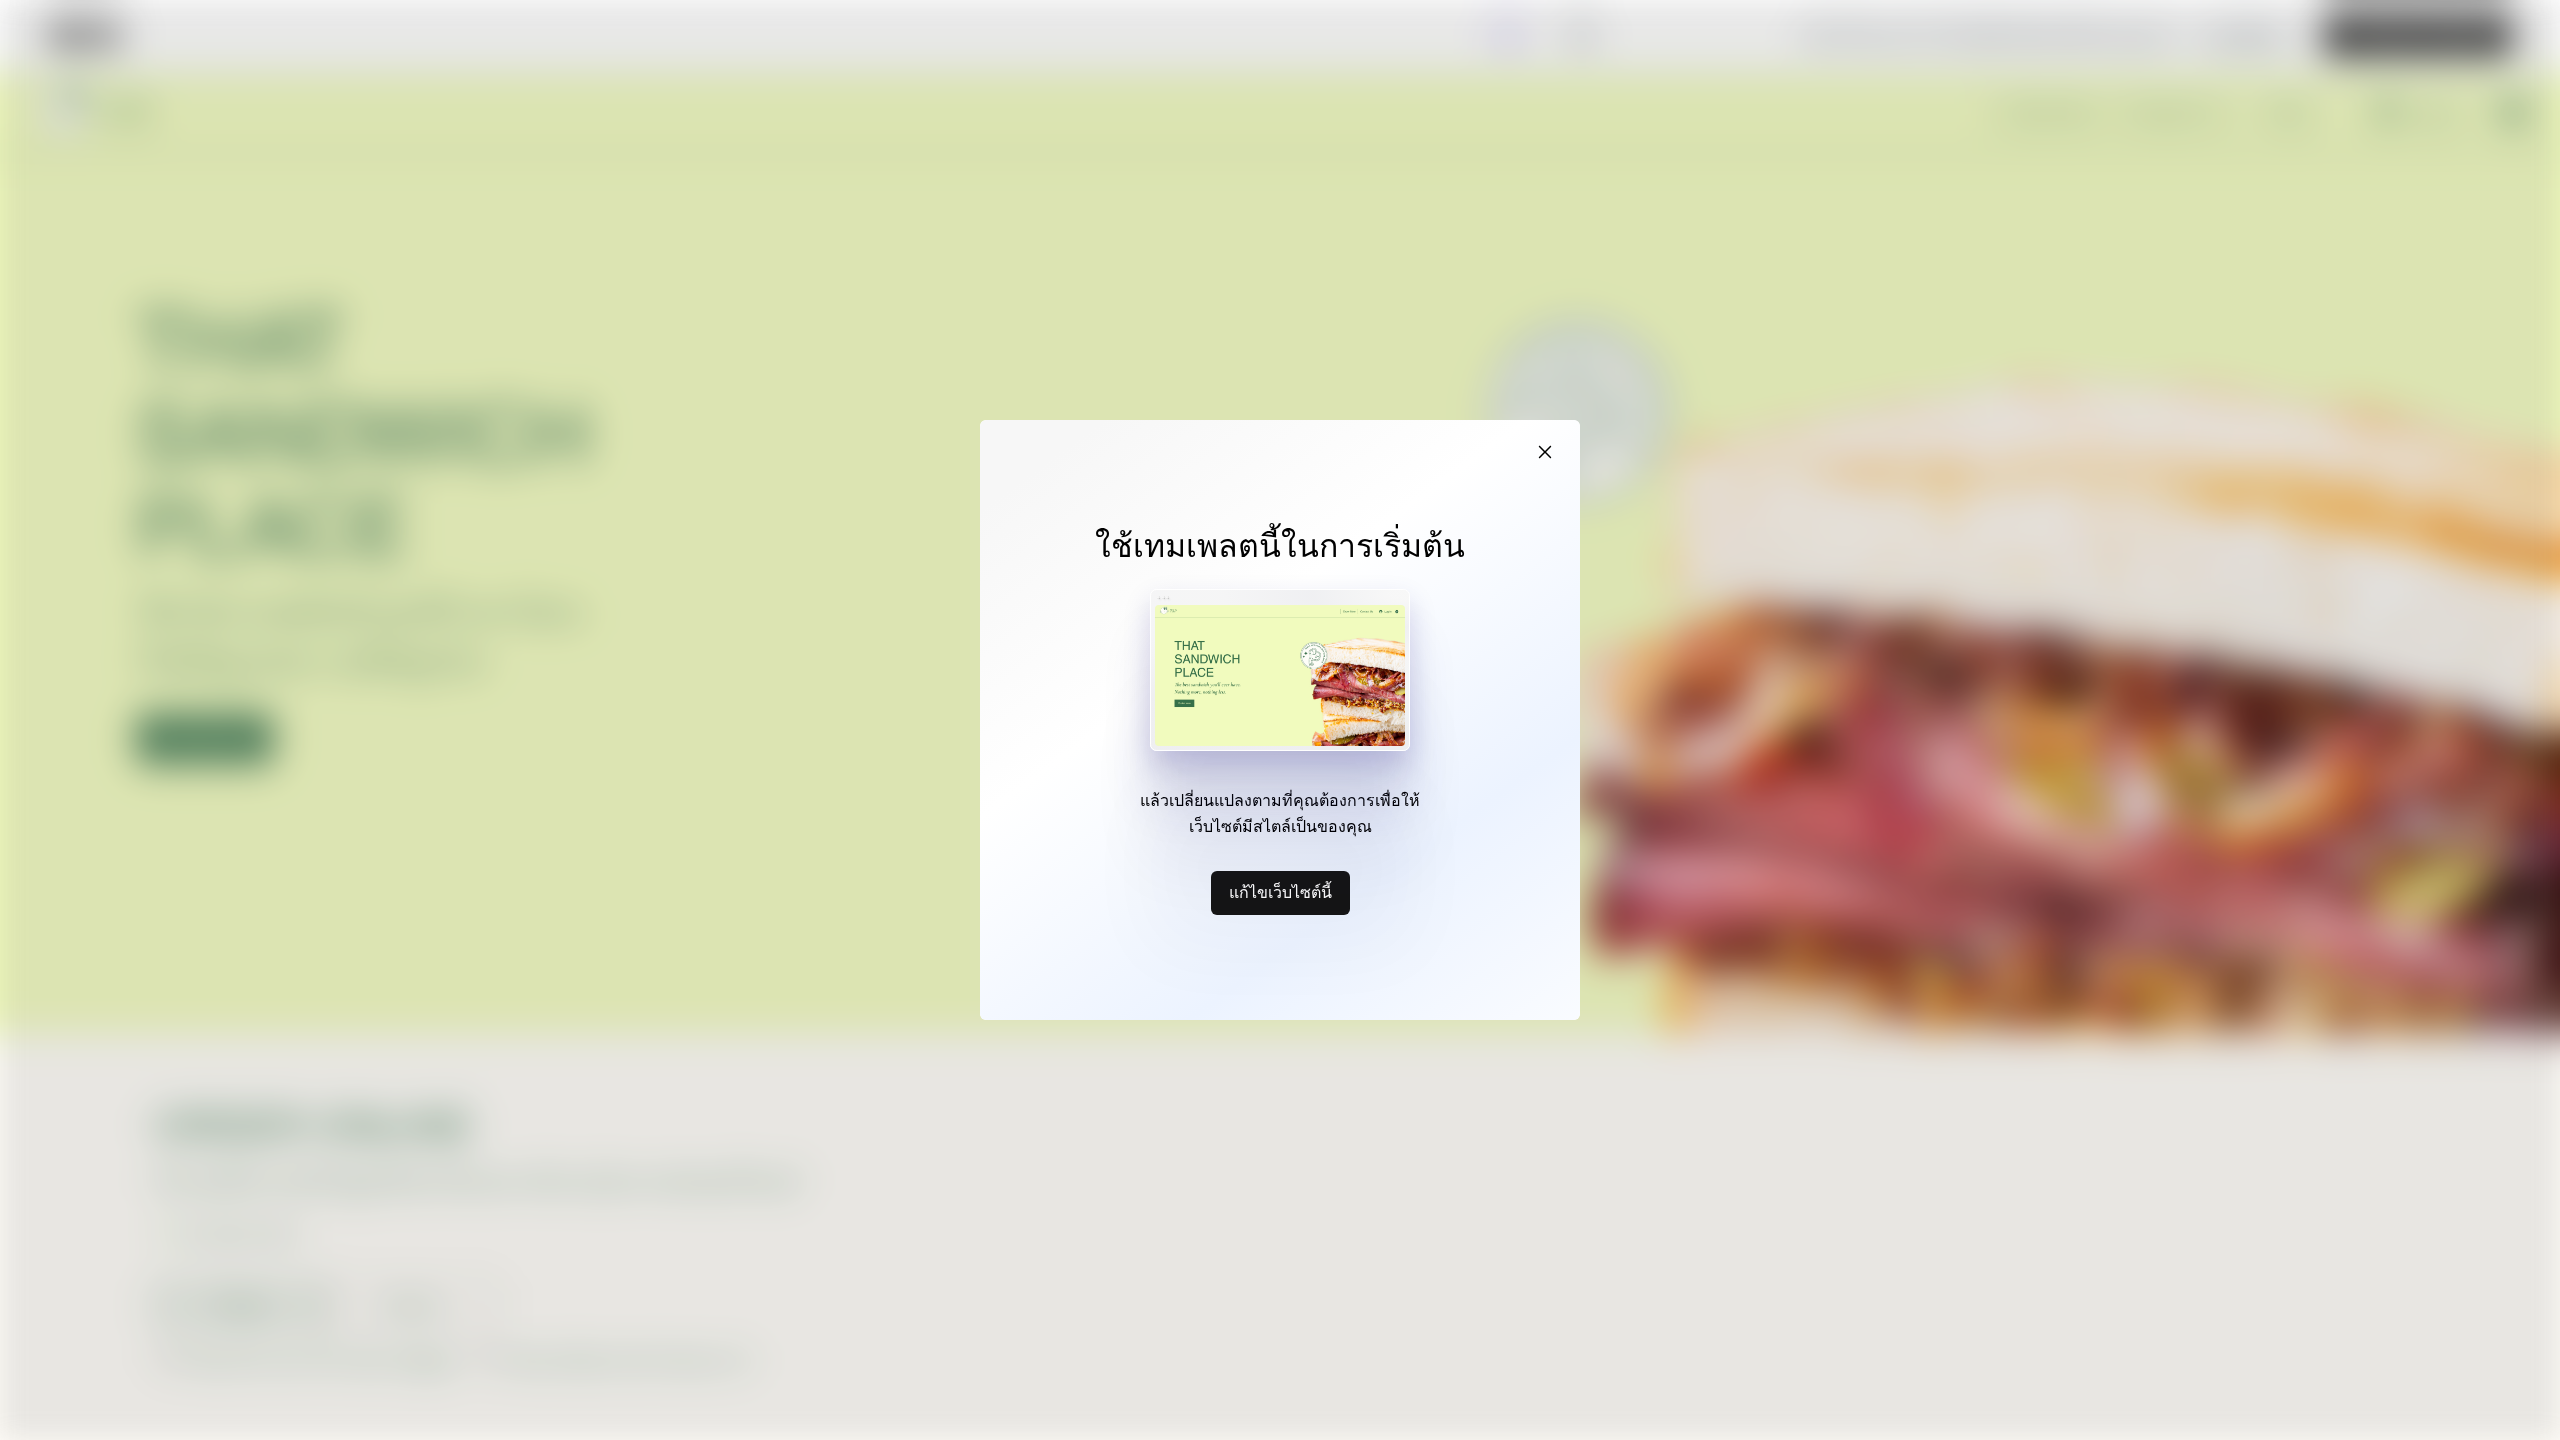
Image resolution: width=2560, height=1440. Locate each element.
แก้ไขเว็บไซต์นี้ (1280, 892)
